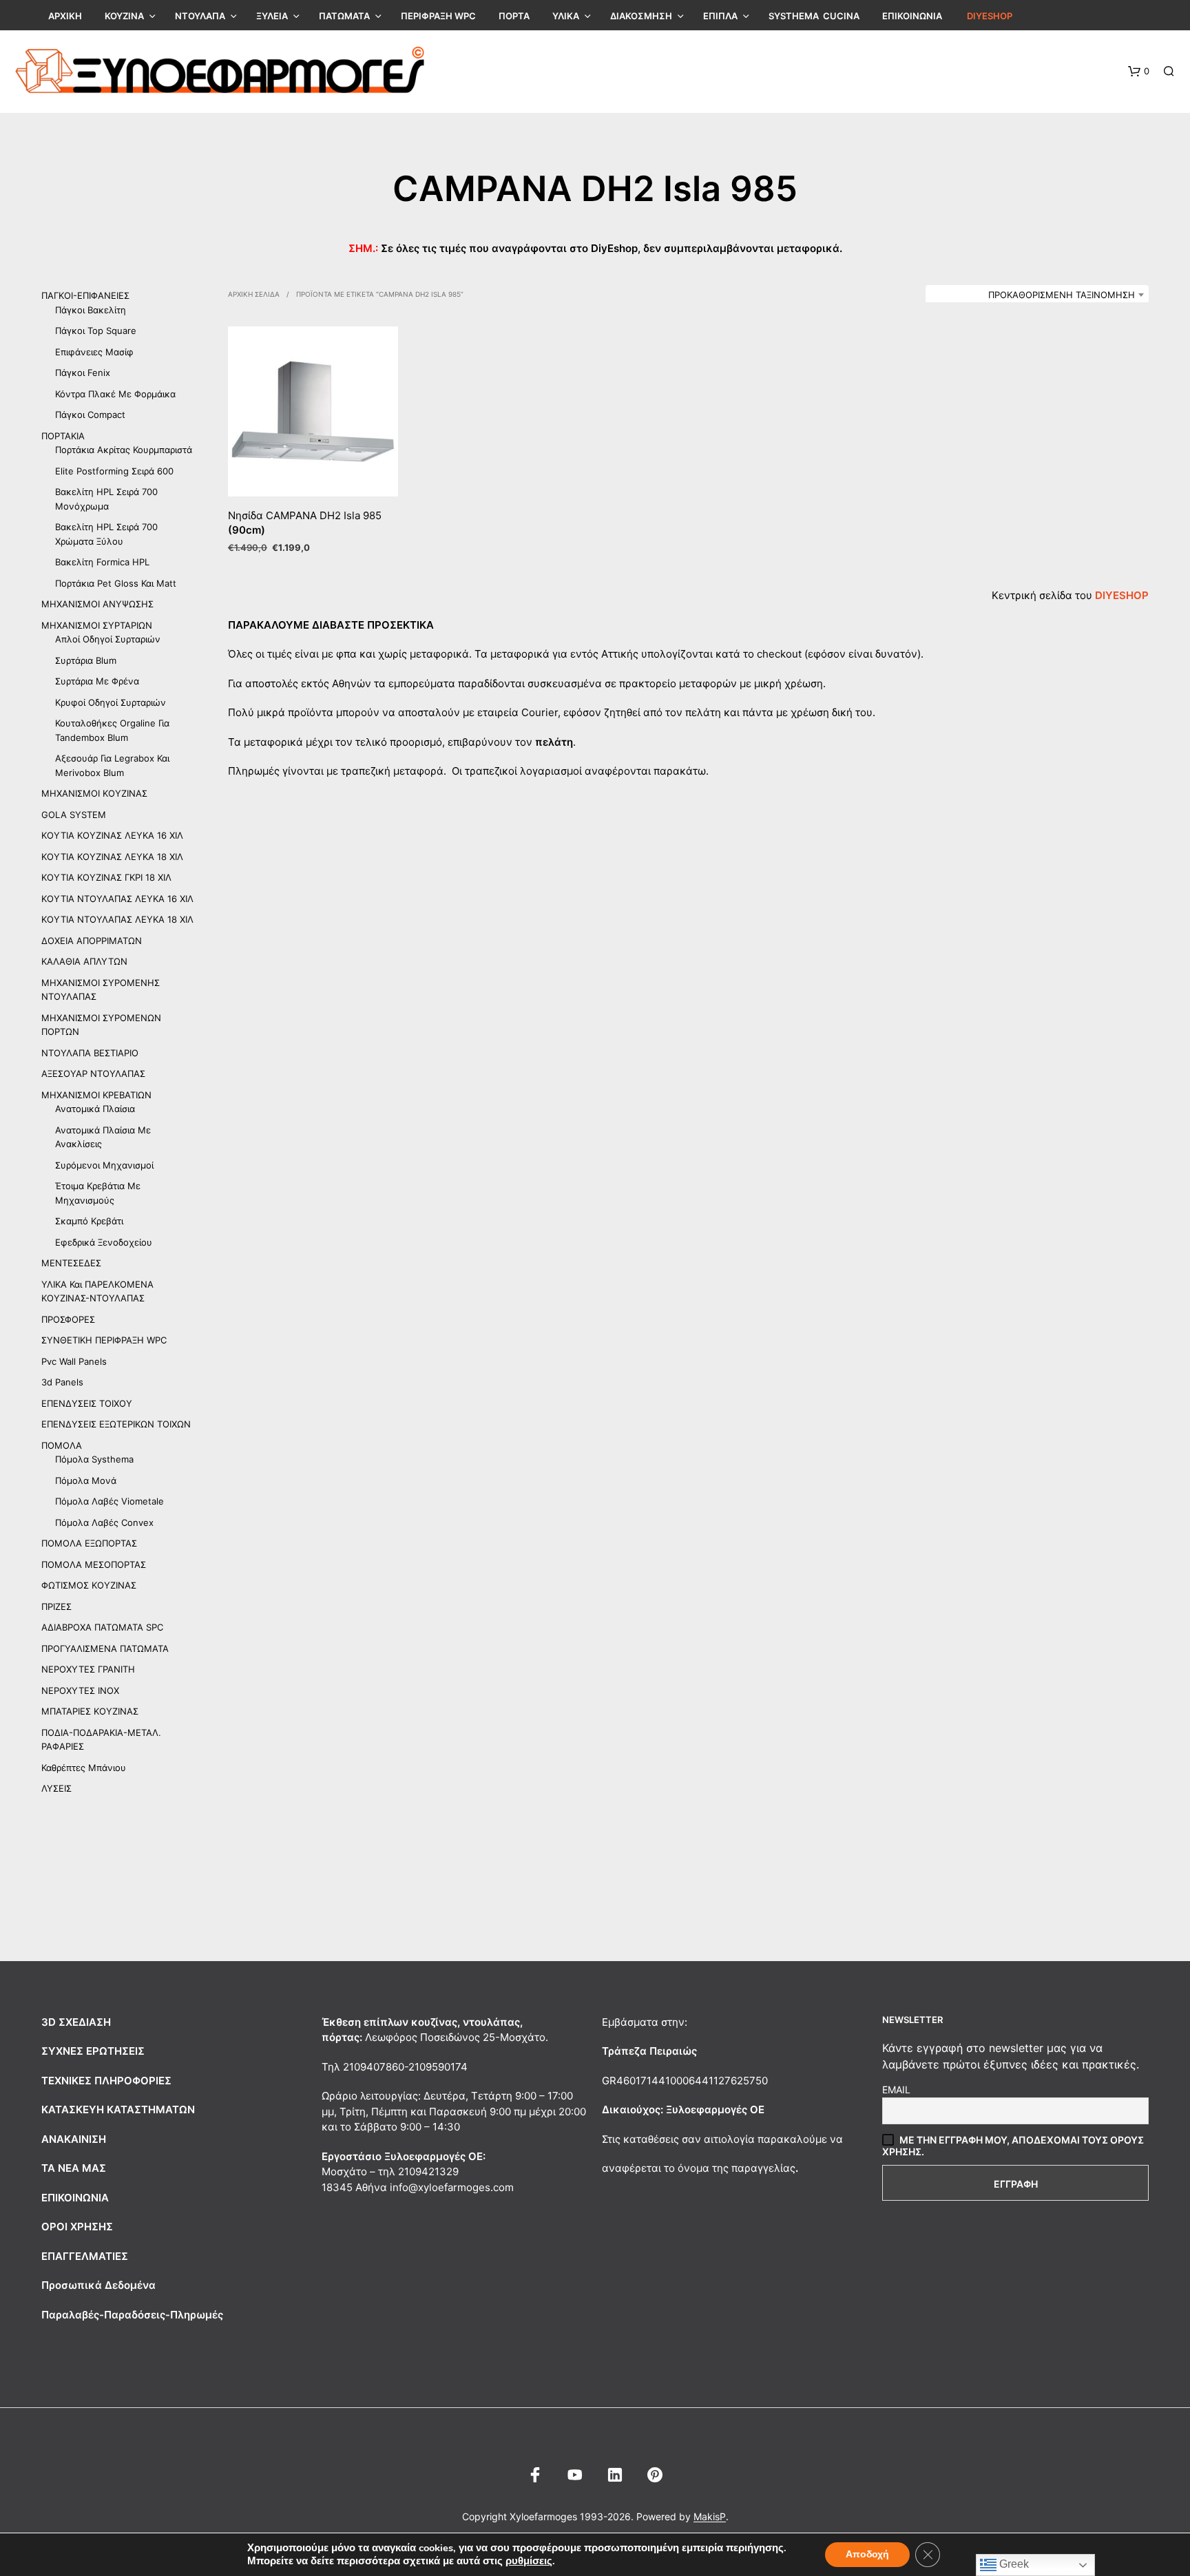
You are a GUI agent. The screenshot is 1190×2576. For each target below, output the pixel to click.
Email (896, 2090)
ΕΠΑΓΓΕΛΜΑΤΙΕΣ (85, 2256)
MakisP (710, 2517)
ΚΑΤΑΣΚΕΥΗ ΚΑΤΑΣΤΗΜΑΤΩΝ (118, 2109)
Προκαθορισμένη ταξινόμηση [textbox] (1062, 295)
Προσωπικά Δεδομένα (98, 2285)
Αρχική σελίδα (254, 294)
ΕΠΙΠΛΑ (720, 16)
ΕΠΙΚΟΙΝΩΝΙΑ (912, 16)
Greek (1013, 2564)
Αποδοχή (867, 2554)
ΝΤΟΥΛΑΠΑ (200, 16)
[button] (1139, 72)
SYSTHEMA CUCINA (814, 16)
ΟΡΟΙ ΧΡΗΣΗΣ (77, 2227)
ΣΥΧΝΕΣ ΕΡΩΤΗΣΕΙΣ (93, 2051)
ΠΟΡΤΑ (514, 16)
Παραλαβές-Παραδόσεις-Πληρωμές (132, 2315)
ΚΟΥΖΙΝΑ (124, 16)
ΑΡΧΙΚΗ (65, 16)
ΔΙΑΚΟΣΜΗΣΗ (641, 16)
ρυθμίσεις (529, 2561)
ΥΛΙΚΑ (566, 16)
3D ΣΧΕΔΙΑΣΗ (76, 2022)
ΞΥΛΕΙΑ (272, 16)
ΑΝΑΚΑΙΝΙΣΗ (74, 2139)
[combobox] (1037, 295)
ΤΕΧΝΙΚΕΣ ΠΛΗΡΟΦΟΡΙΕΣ (106, 2081)
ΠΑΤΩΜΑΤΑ (344, 16)
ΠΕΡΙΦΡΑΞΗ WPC (438, 16)
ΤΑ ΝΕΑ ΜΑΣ (74, 2168)
